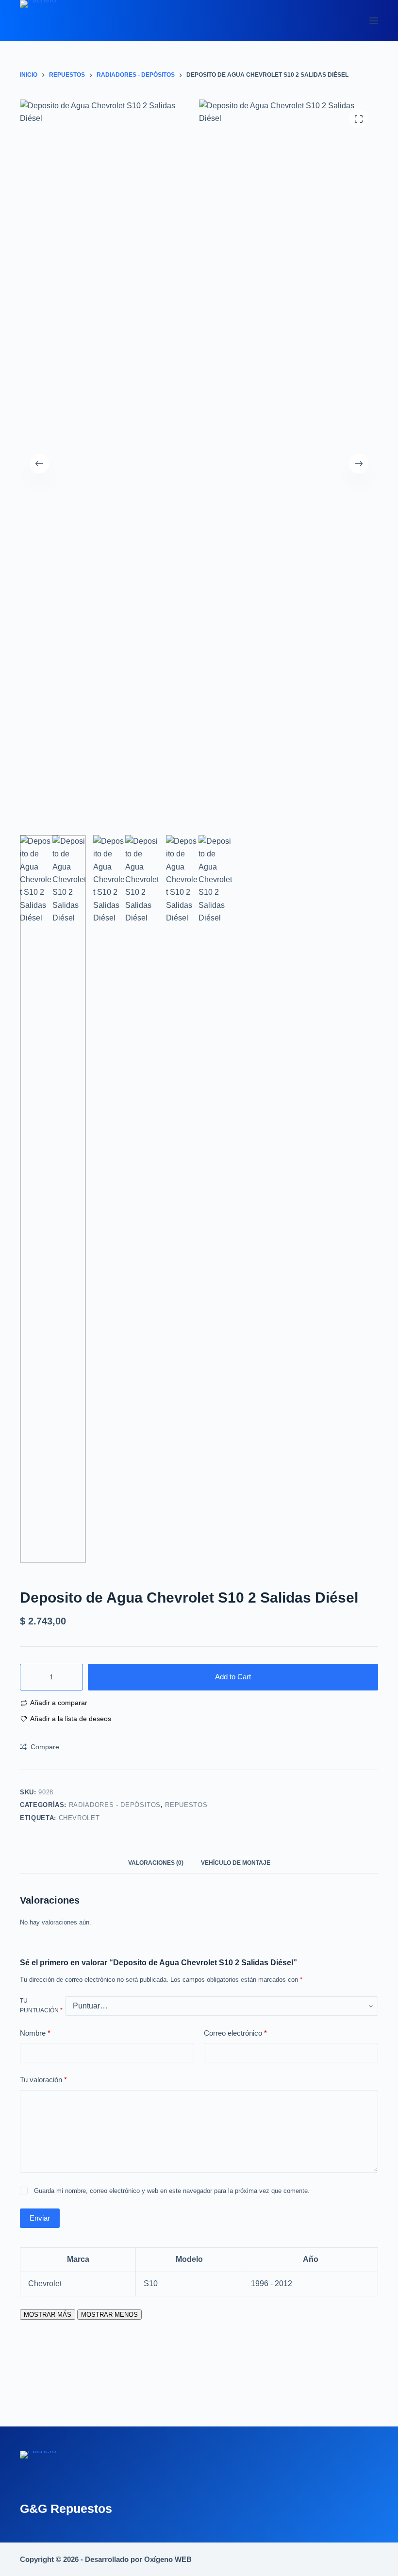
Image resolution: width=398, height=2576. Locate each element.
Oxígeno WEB (168, 2559)
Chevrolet (79, 1818)
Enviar (40, 2218)
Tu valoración (43, 2080)
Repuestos (186, 1805)
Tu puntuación (41, 2006)
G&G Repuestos (66, 2509)
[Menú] (374, 21)
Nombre (35, 2033)
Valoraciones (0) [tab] (156, 1863)
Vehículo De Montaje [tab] (236, 1863)
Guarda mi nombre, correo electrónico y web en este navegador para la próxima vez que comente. (172, 2191)
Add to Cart (233, 1677)
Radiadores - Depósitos (115, 1805)
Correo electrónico (235, 2033)
